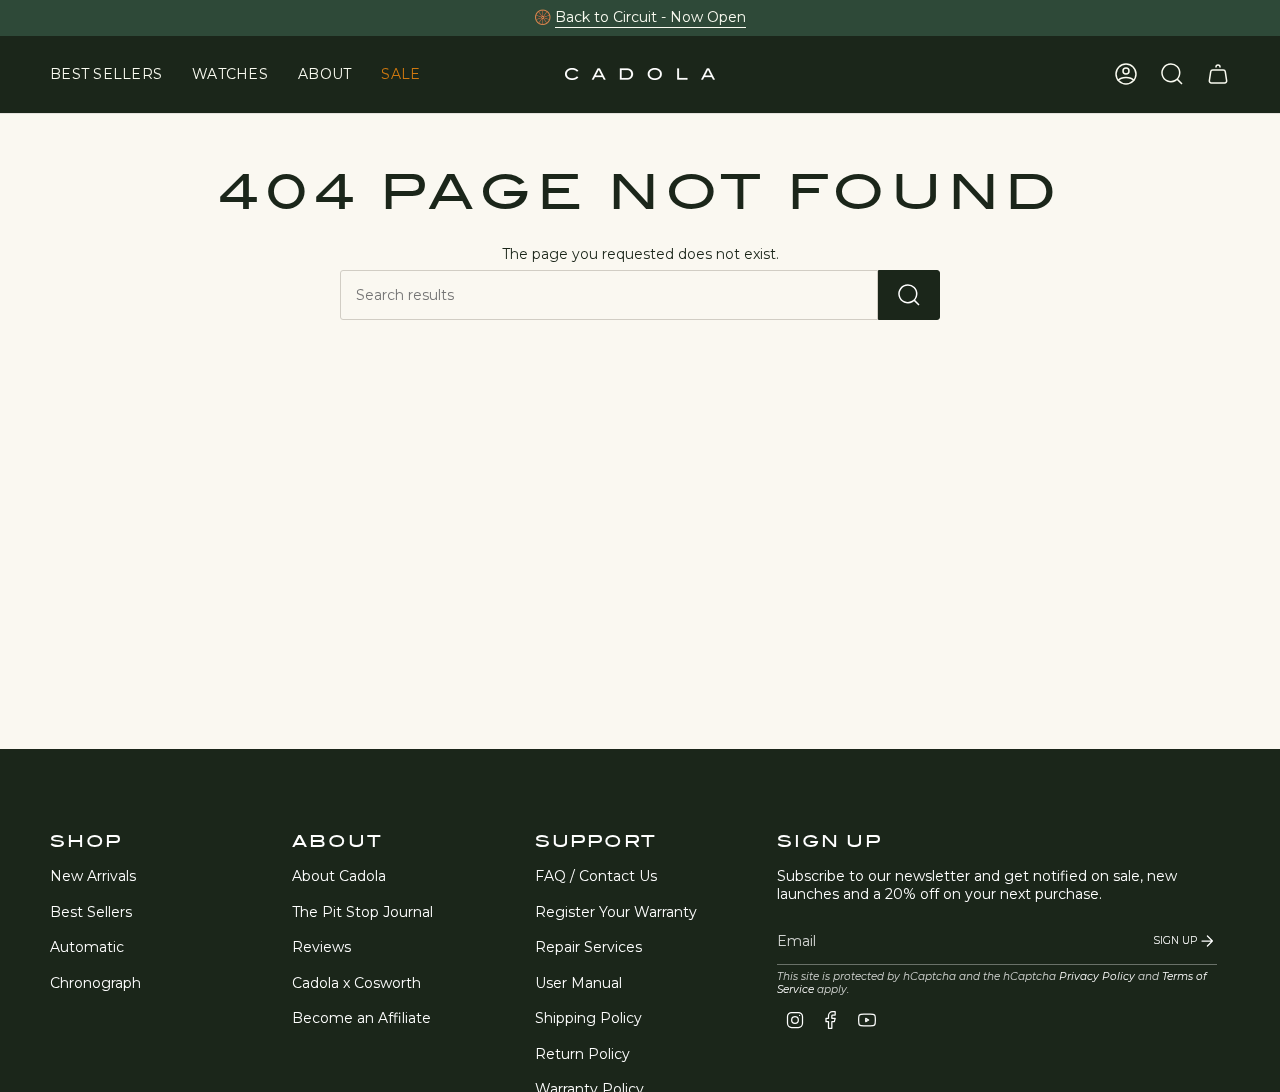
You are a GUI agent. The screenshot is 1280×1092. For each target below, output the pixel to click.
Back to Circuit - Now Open (650, 17)
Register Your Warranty (616, 912)
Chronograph (95, 983)
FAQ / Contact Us (596, 876)
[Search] (909, 295)
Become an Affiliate (361, 1018)
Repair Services (588, 947)
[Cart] (1218, 74)
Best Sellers (91, 912)
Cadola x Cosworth (356, 983)
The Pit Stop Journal (362, 912)
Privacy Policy (1097, 976)
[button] (230, 74)
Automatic (87, 947)
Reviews (321, 947)
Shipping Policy (588, 1018)
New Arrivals (93, 876)
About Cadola (339, 876)
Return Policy (582, 1054)
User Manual (578, 983)
